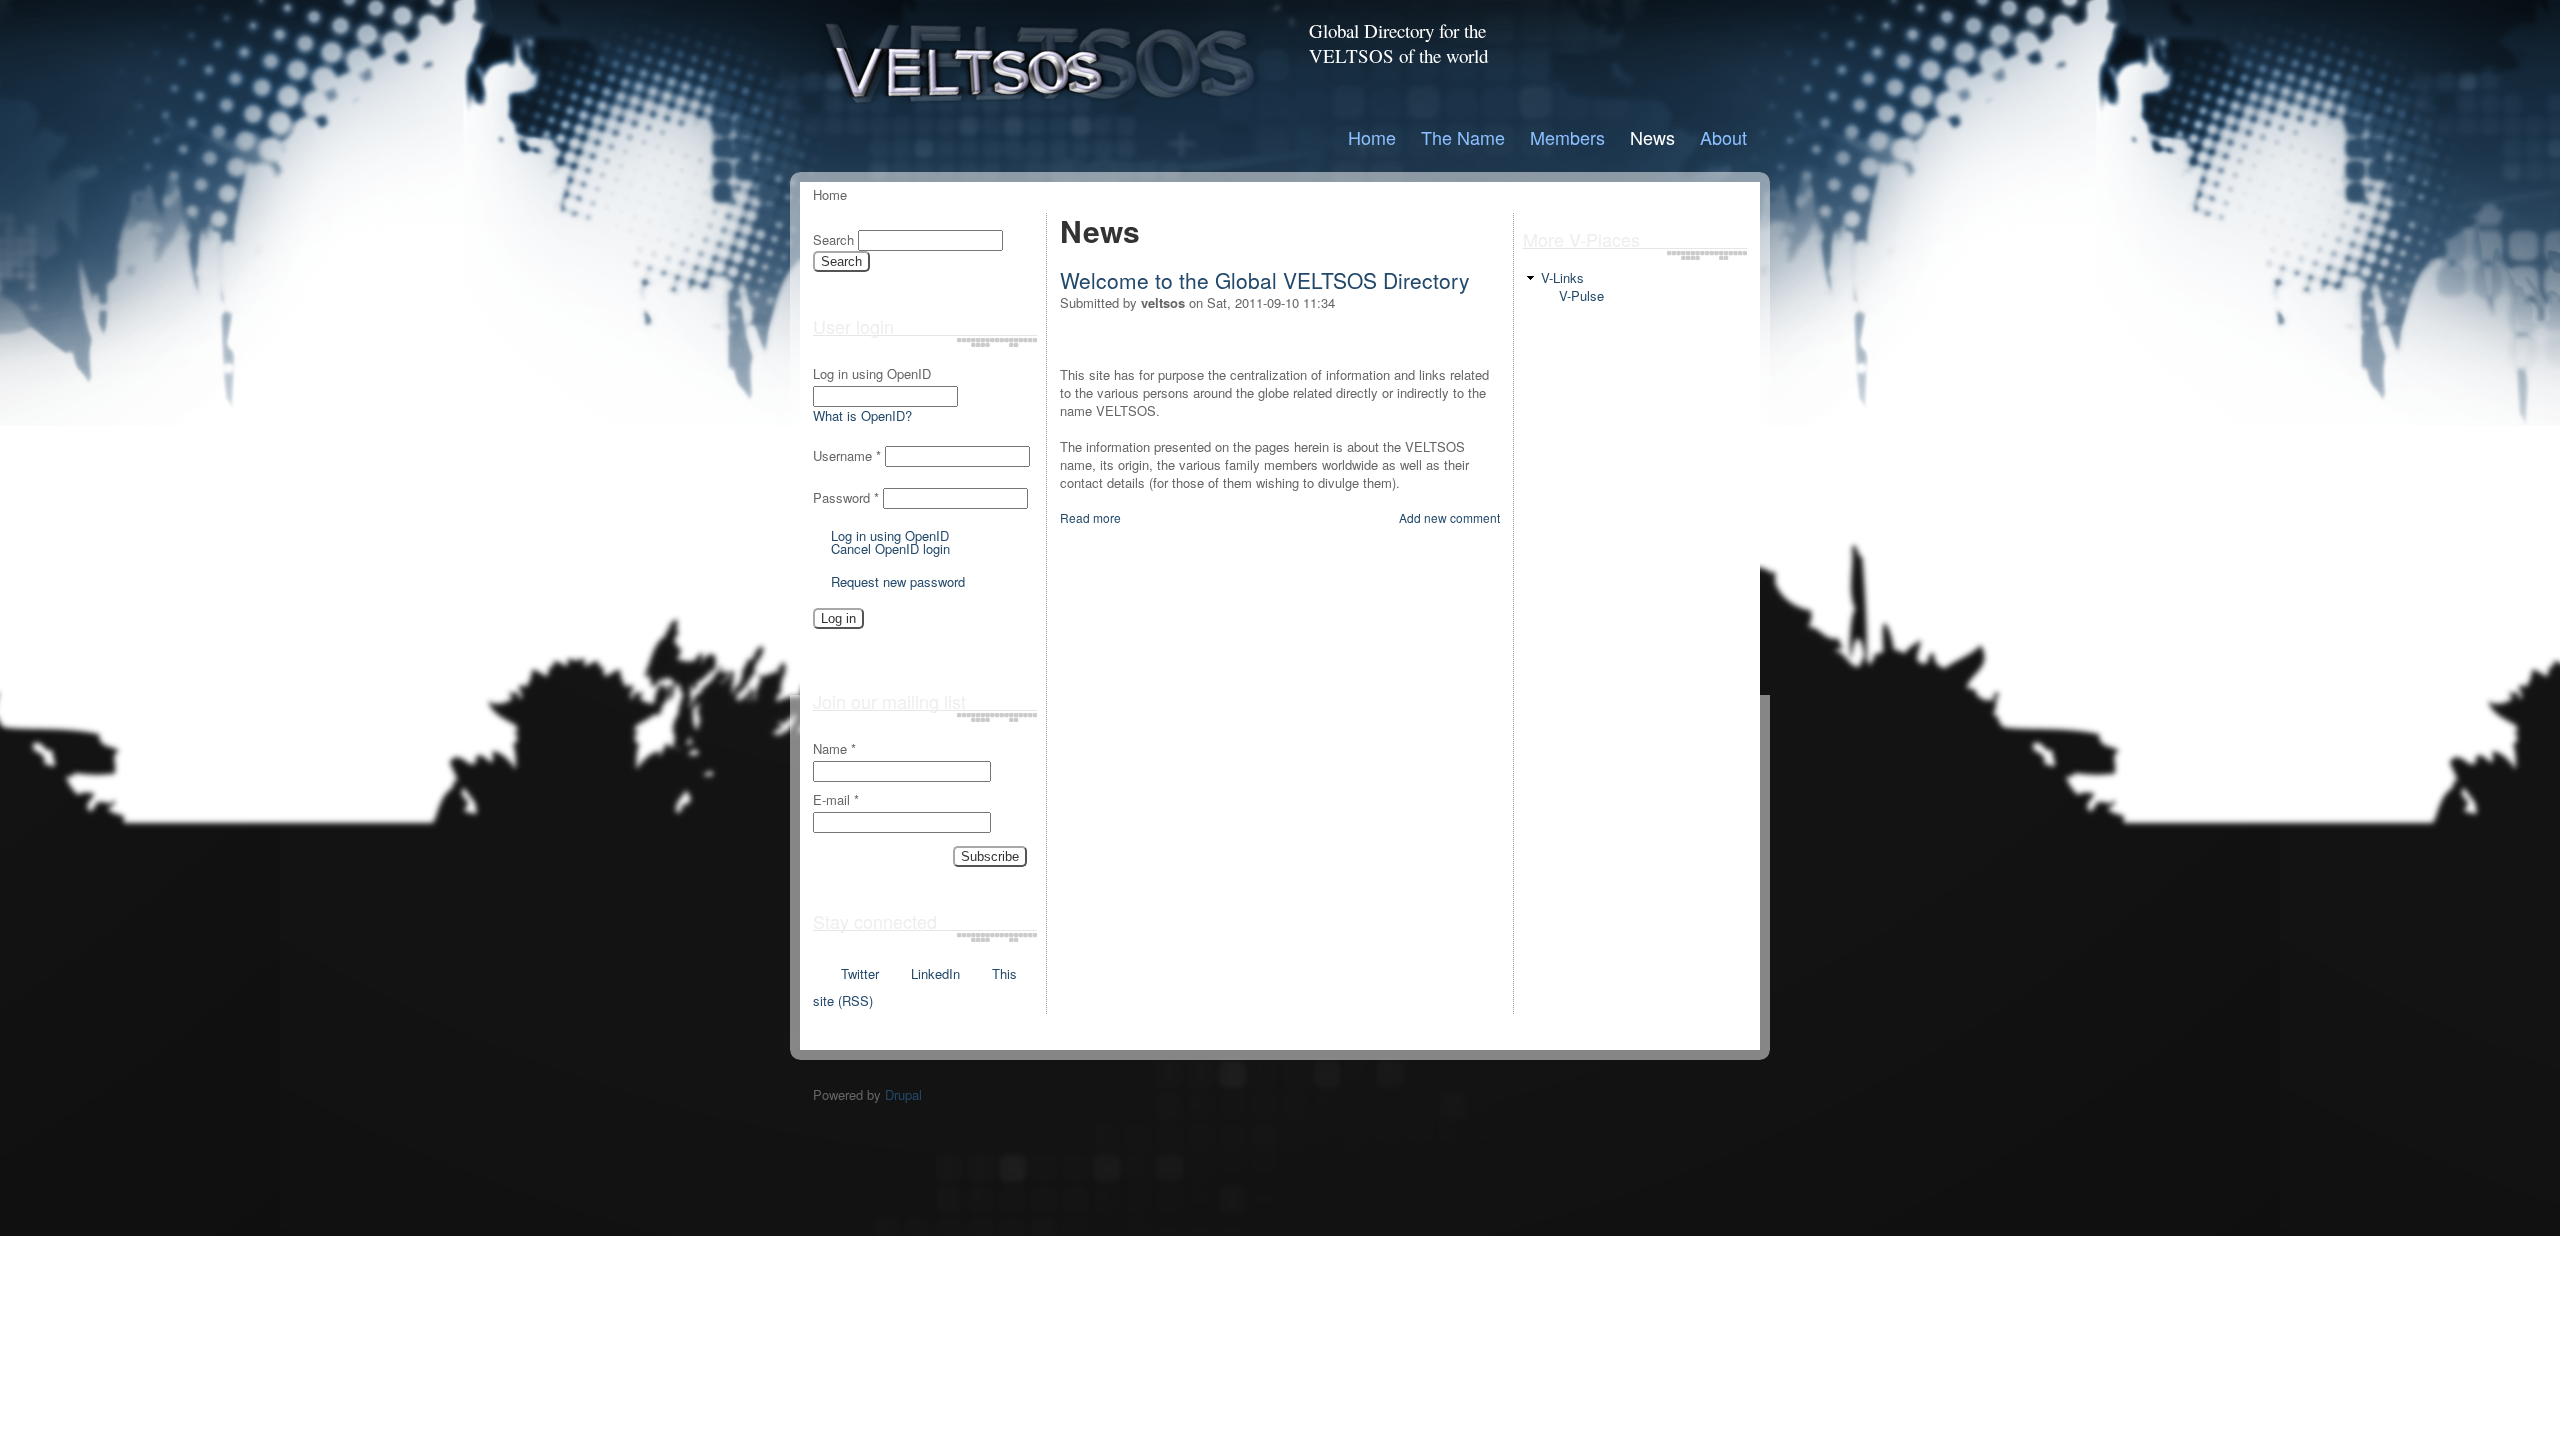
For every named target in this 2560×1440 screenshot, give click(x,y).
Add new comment (1449, 517)
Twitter (860, 973)
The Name (1463, 137)
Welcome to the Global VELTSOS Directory (1265, 280)
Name (834, 749)
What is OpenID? (862, 415)
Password (846, 497)
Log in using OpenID (872, 373)
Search (835, 239)
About (1723, 137)
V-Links (1562, 277)
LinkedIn (935, 973)
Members (1567, 137)
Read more (1090, 517)
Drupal (903, 1094)
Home (1372, 137)
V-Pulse (1581, 295)
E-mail (836, 800)
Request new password (898, 581)
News (1652, 137)
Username (847, 455)
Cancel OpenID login (890, 548)
